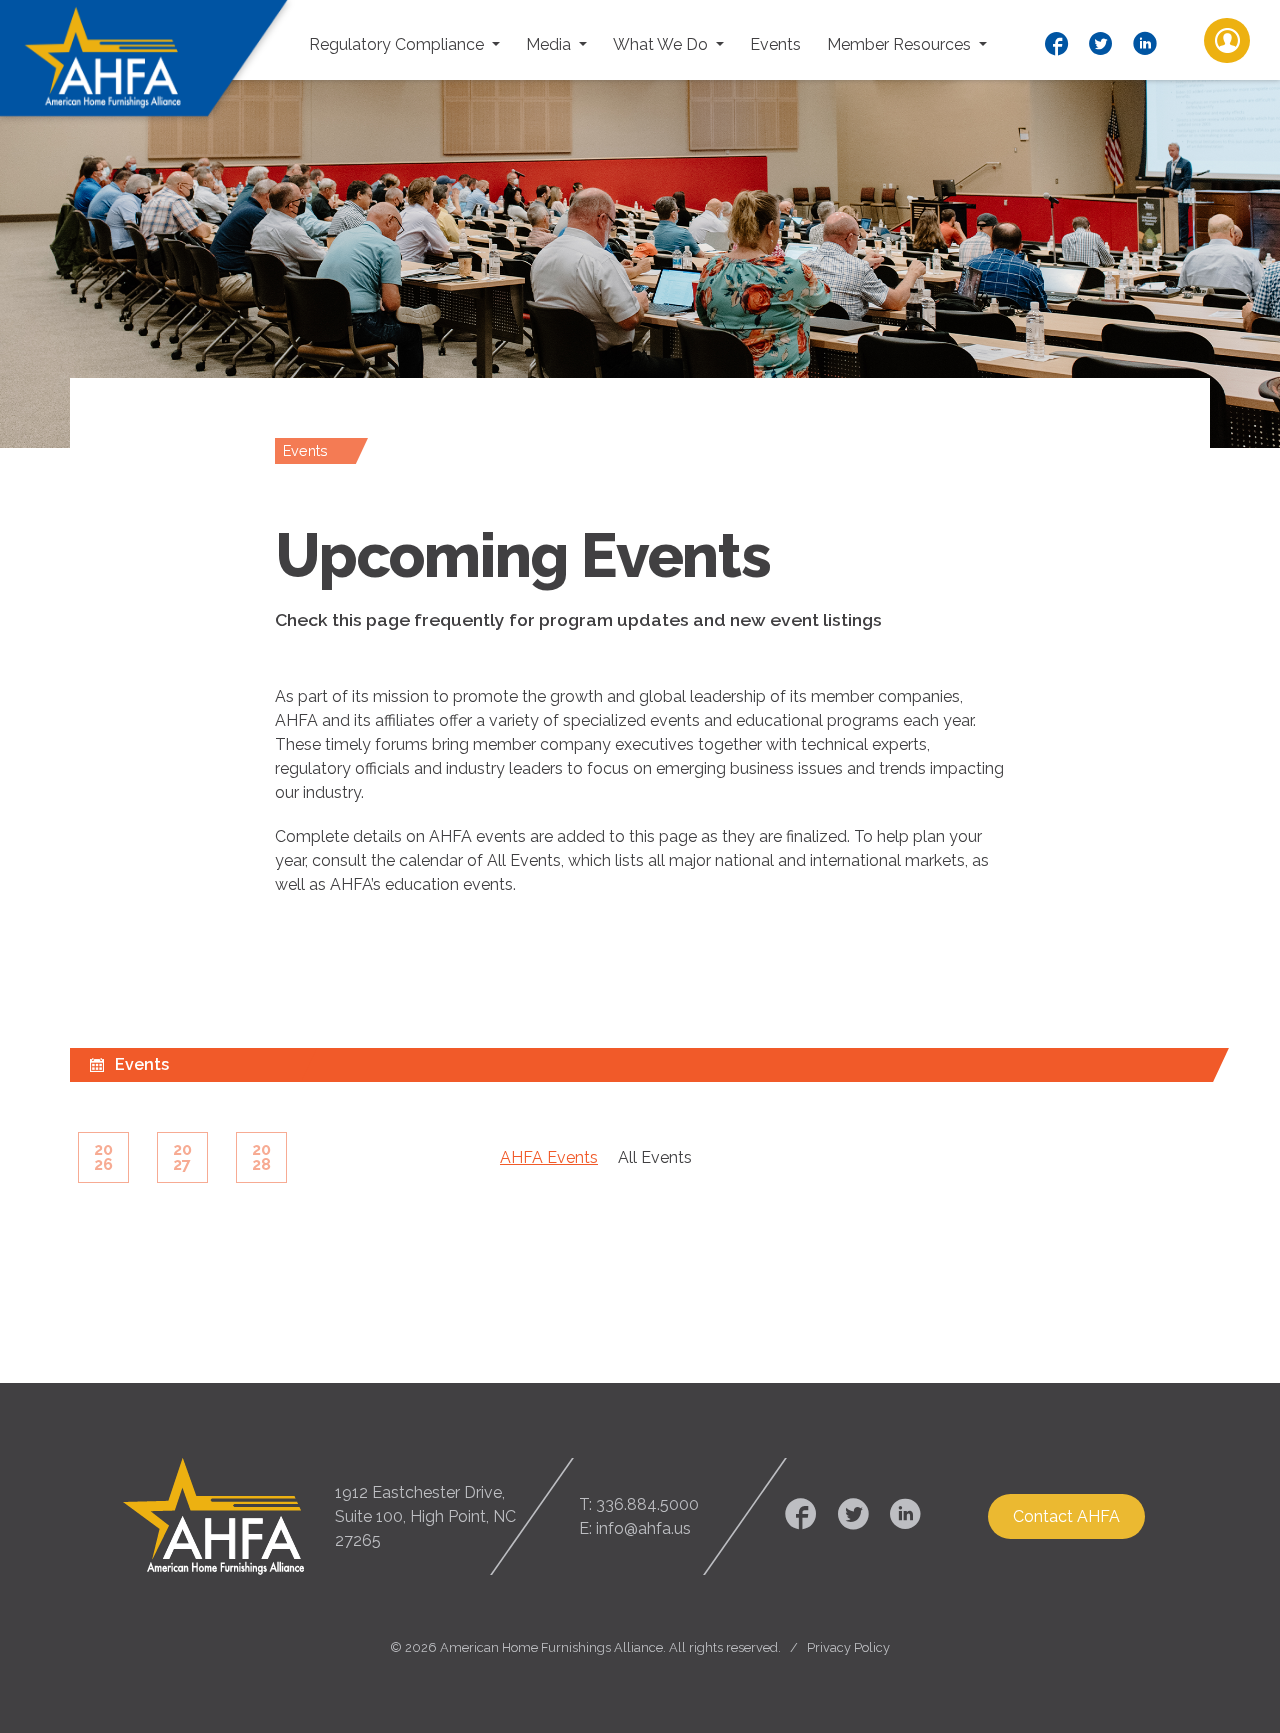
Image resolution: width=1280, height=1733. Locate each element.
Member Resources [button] (901, 44)
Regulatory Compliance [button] (398, 44)
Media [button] (550, 44)
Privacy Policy (848, 1647)
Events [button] (775, 44)
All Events (655, 1157)
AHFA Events (549, 1157)
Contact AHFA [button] (1066, 1516)
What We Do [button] (662, 44)
